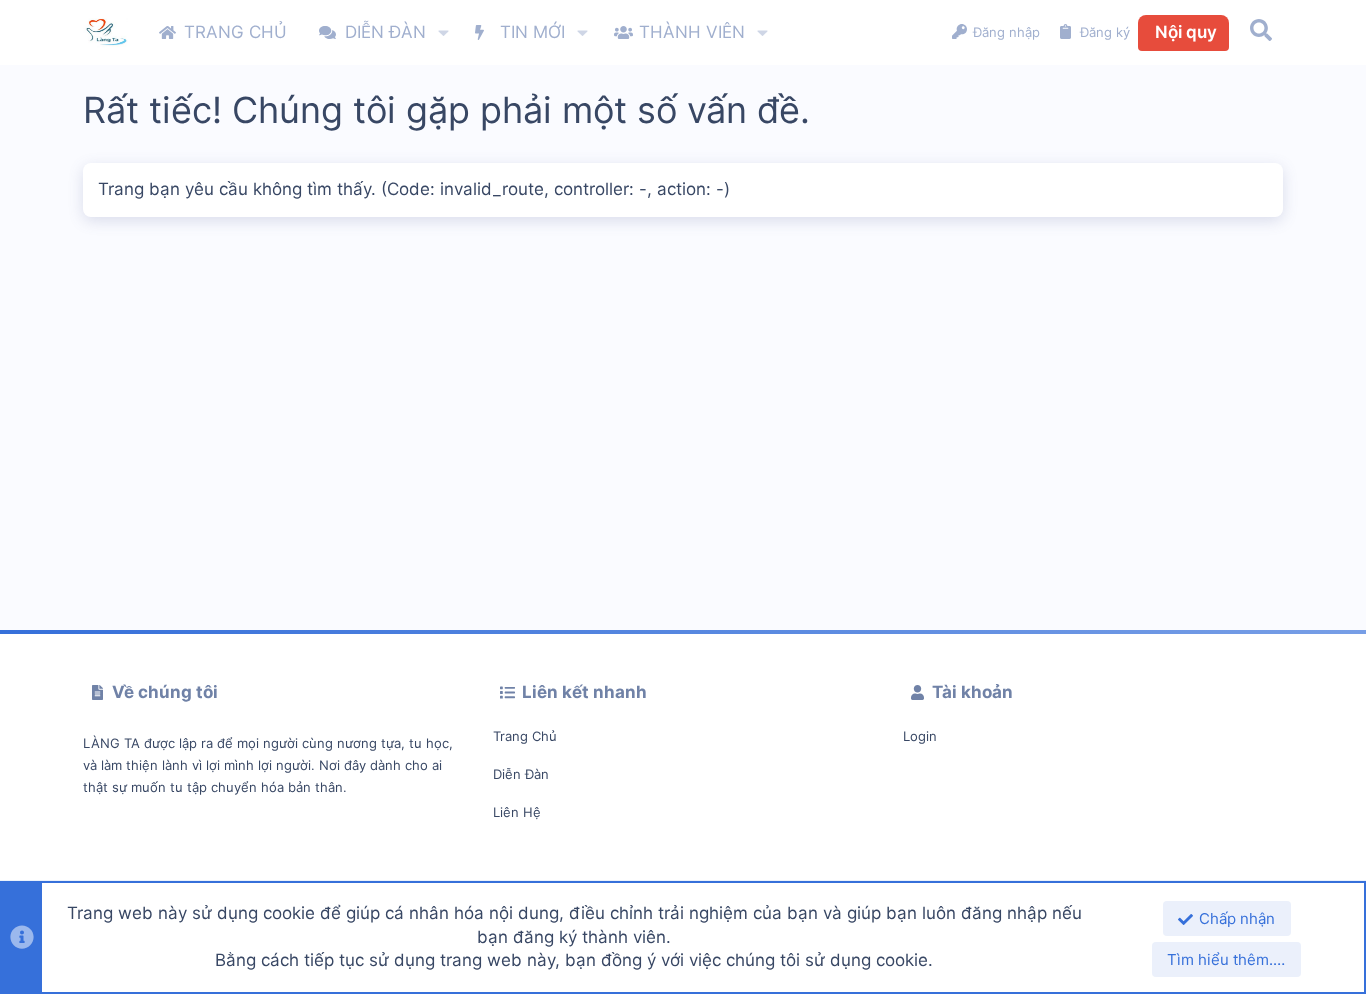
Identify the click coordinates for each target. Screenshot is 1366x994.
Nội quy (1186, 32)
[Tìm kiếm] (1261, 33)
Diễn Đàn (521, 774)
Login (920, 736)
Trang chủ (525, 736)
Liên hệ (517, 812)
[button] (443, 32)
